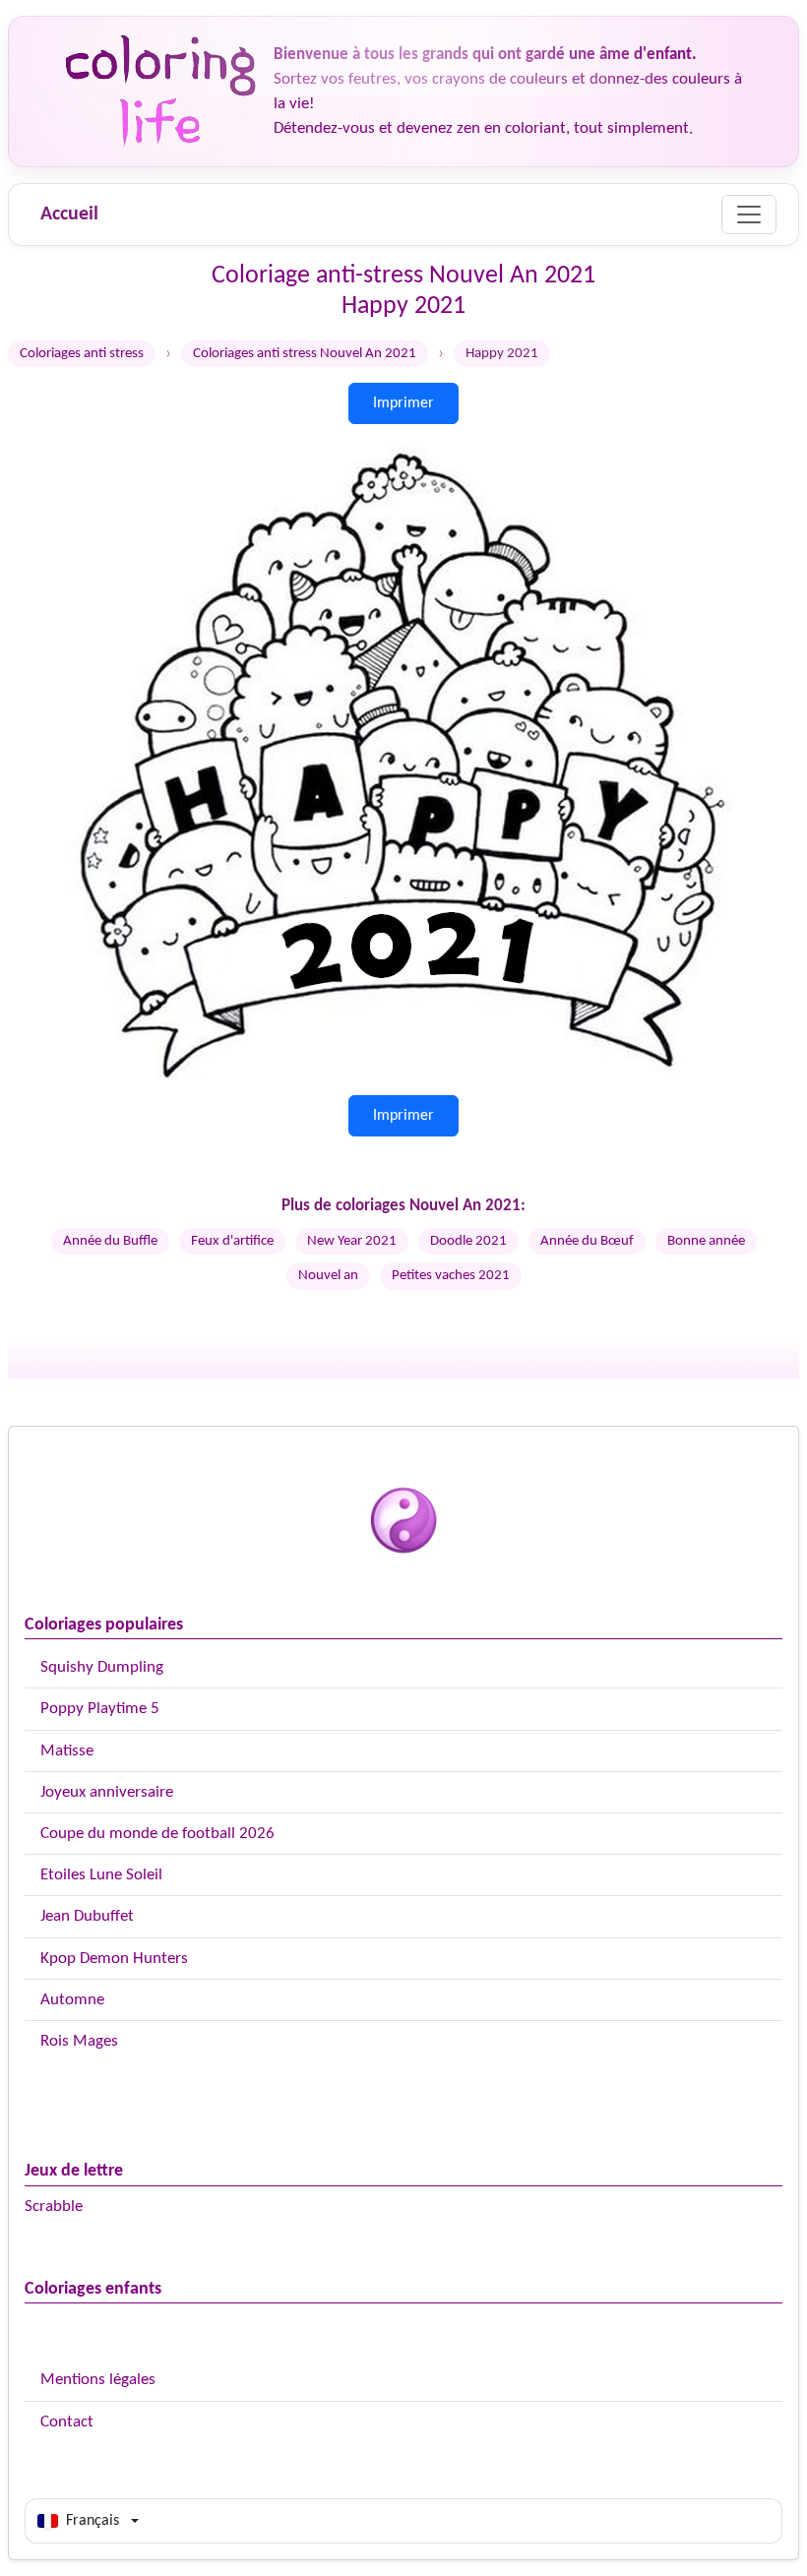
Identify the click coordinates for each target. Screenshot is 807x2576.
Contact (67, 2422)
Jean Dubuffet (87, 1916)
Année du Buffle (110, 1241)
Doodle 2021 (468, 1241)
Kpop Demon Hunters (114, 1959)
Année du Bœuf (587, 1241)
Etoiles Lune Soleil (101, 1875)
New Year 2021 (352, 1241)
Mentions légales (98, 2380)
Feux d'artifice (232, 1241)
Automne (72, 2000)
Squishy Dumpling (102, 1667)
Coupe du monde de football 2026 (157, 1834)
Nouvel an (328, 1276)
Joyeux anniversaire (107, 1792)
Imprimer (403, 403)
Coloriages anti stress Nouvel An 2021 (305, 354)
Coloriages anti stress (82, 354)
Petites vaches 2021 (451, 1276)
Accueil (69, 215)
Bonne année (706, 1241)
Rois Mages (79, 2041)
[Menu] (749, 215)
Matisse (67, 1751)
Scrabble (54, 2207)
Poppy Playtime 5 (100, 1709)
